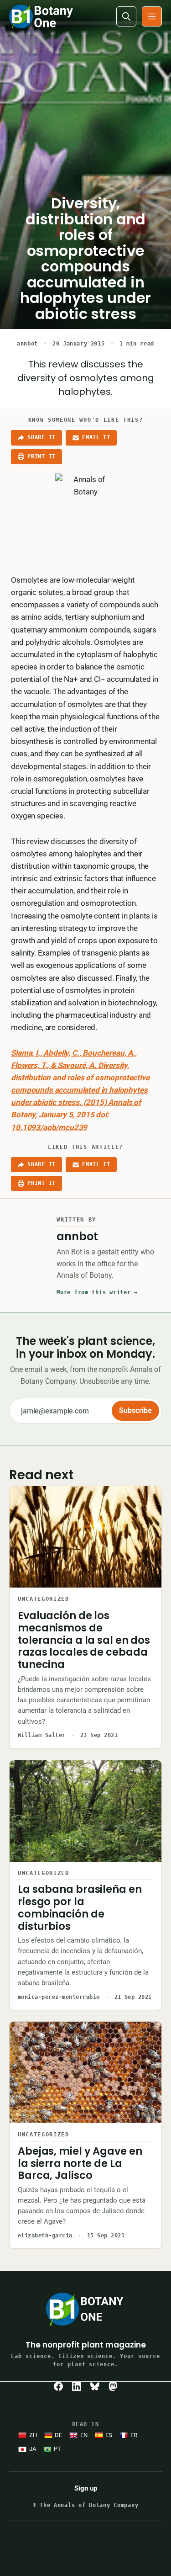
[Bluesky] (95, 2386)
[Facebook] (58, 2386)
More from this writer (97, 1292)
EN (84, 2435)
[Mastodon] (113, 2386)
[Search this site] (126, 16)
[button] (152, 16)
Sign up (86, 2488)
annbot (27, 344)
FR (134, 2435)
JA (33, 2449)
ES (109, 2435)
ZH (33, 2435)
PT (57, 2449)
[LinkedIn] (77, 2386)
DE (58, 2435)
